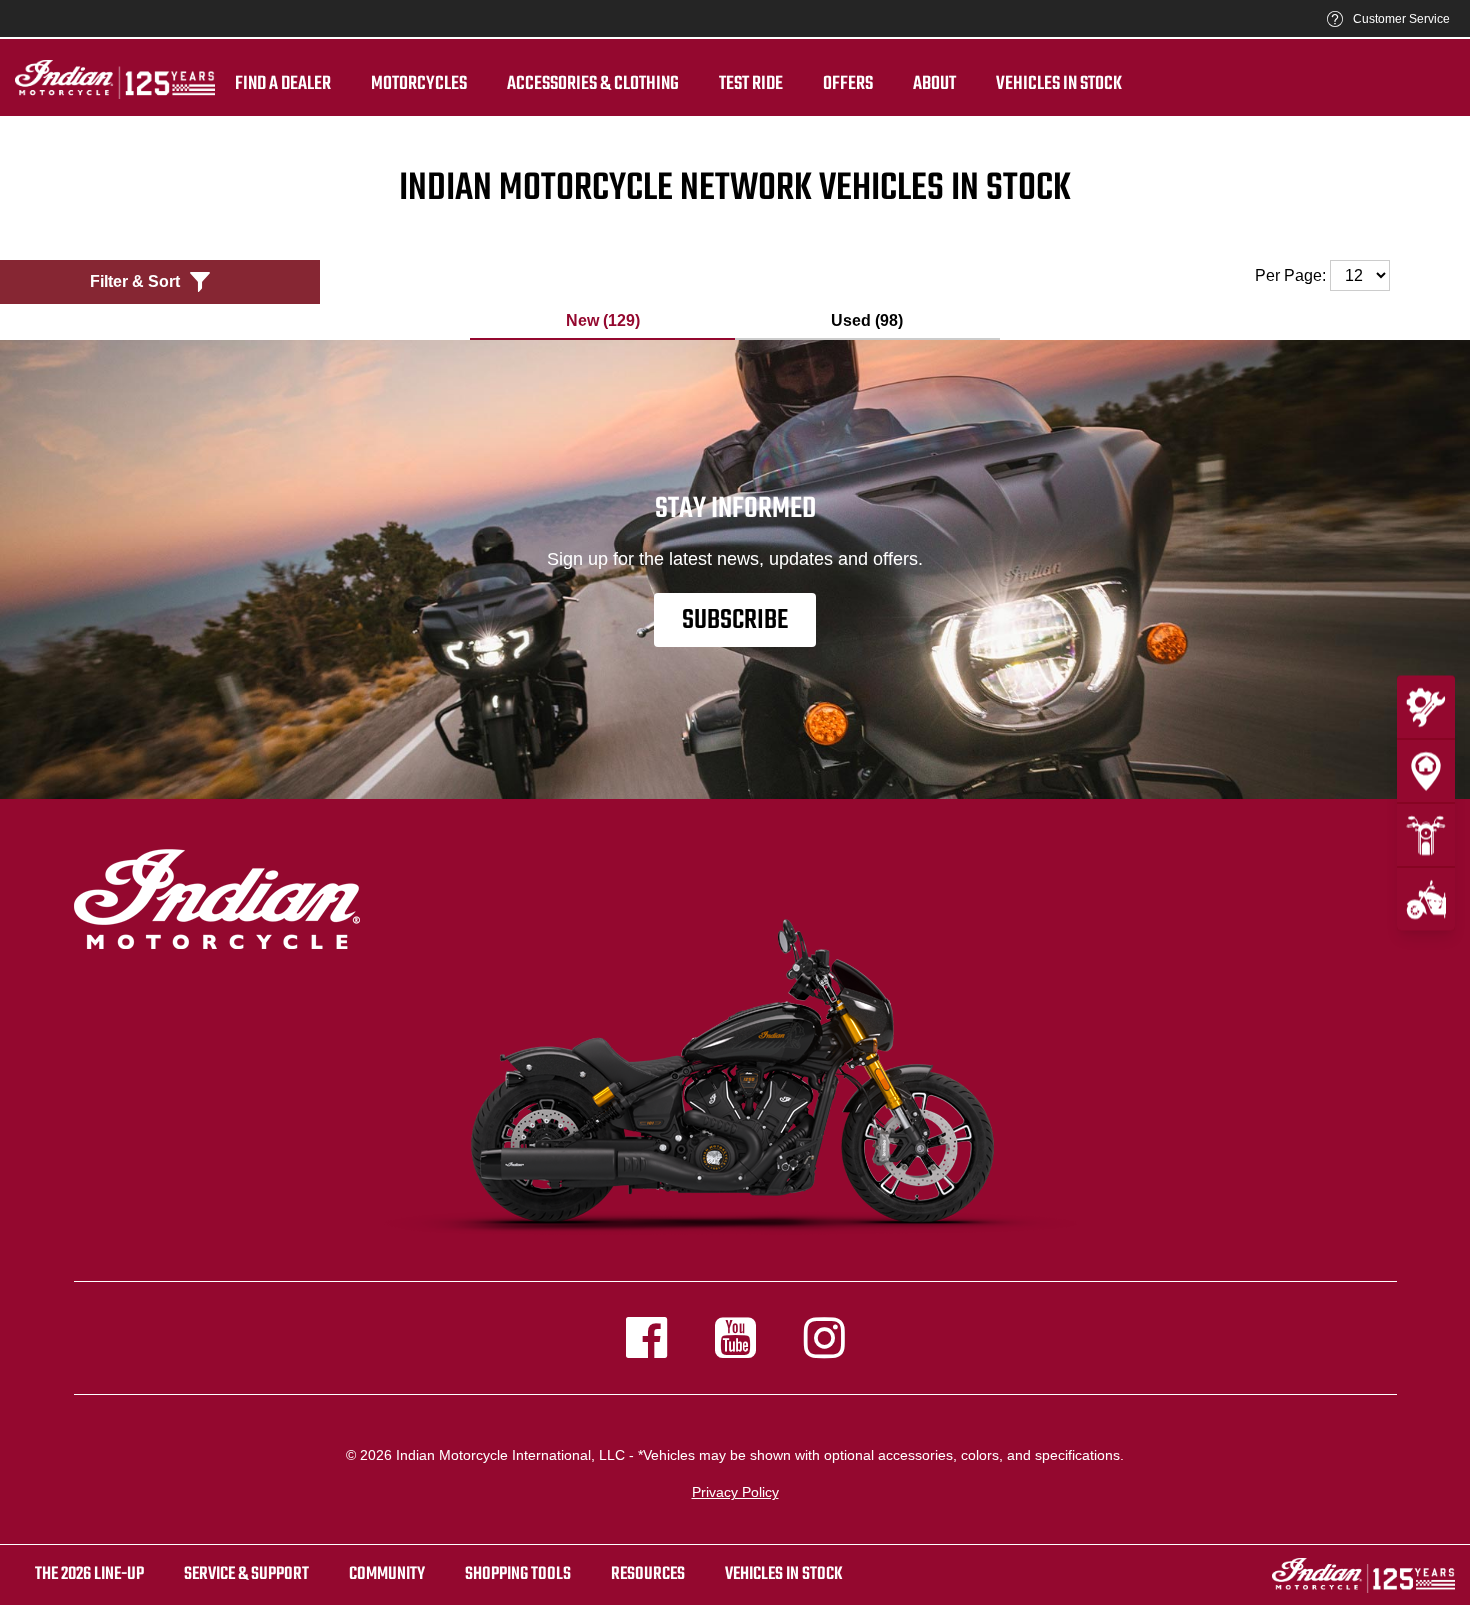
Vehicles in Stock (1059, 84)
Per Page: (1292, 275)
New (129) (603, 320)
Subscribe (735, 620)
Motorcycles (419, 84)
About (934, 84)
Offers (848, 84)
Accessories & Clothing (593, 84)
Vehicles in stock (784, 1574)
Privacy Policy (735, 1492)
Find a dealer (283, 84)
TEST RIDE (751, 84)
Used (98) (867, 320)
